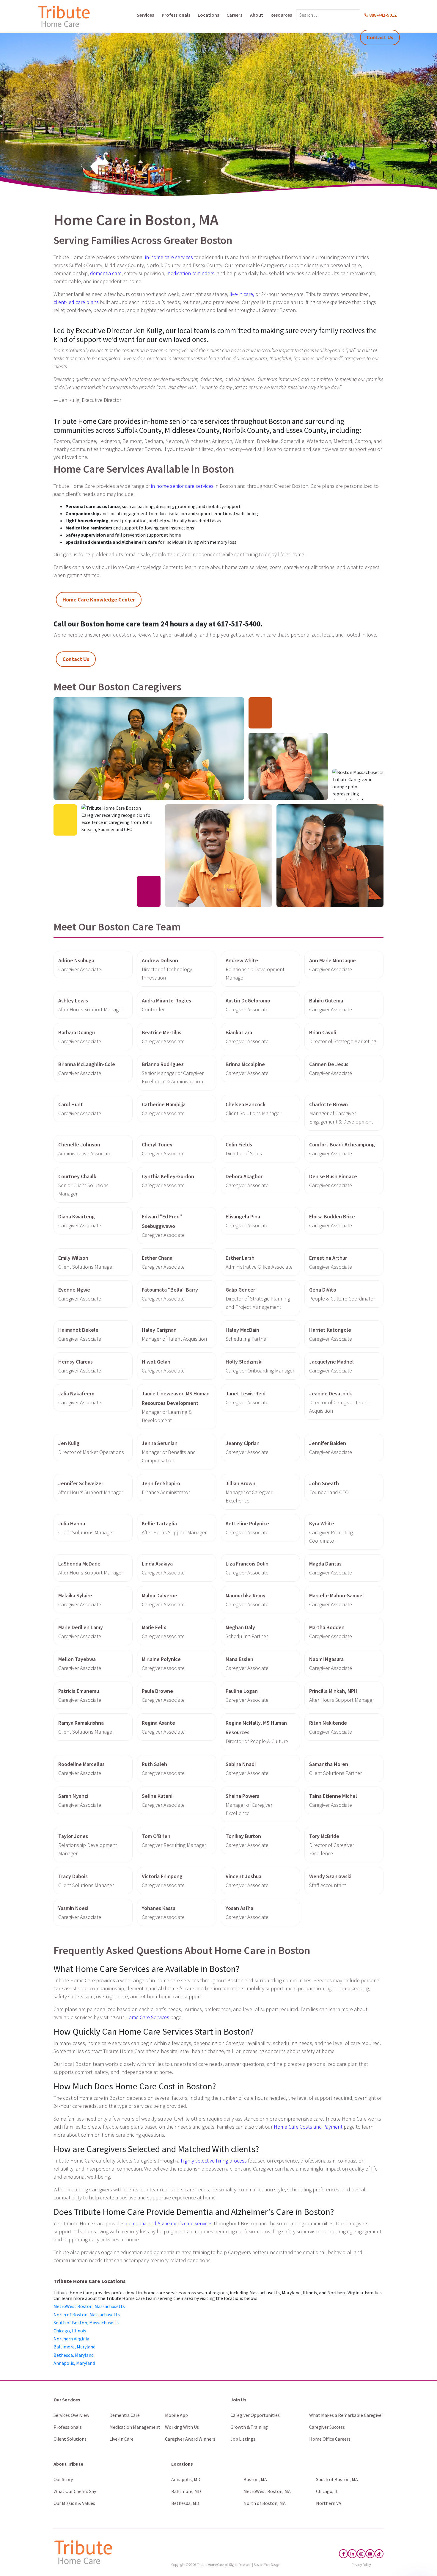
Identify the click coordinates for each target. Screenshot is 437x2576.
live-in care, (242, 294)
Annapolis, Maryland (74, 2363)
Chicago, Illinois (70, 2331)
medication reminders (190, 273)
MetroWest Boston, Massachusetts (89, 2306)
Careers (234, 15)
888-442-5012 (383, 15)
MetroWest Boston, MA (267, 2491)
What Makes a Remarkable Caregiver (346, 2415)
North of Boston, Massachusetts (87, 2315)
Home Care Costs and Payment (308, 2127)
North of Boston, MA (265, 2503)
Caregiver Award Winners (190, 2439)
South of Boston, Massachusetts (87, 2323)
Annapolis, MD (186, 2479)
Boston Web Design (267, 2565)
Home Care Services (147, 2017)
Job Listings (243, 2439)
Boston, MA (255, 2479)
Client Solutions (70, 2439)
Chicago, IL (327, 2491)
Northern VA (329, 2503)
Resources (281, 15)
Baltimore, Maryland (74, 2347)
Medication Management (135, 2427)
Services (145, 15)
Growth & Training (249, 2427)
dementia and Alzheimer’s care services (169, 2223)
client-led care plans (76, 302)
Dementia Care (125, 2415)
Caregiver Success (327, 2427)
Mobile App (176, 2415)
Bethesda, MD (185, 2503)
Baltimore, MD (186, 2491)
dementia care (106, 273)
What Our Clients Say (75, 2491)
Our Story (63, 2479)
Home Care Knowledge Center (99, 600)
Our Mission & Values (74, 2503)
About (257, 15)
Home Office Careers (330, 2439)
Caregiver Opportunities (255, 2415)
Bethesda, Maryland (74, 2355)
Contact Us (380, 37)
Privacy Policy (361, 2565)
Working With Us (182, 2427)
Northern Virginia (71, 2339)
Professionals (176, 15)
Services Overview (71, 2415)
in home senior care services (182, 486)
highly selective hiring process (214, 2161)
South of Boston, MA (337, 2479)
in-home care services (169, 257)
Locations (208, 15)
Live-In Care (121, 2439)
